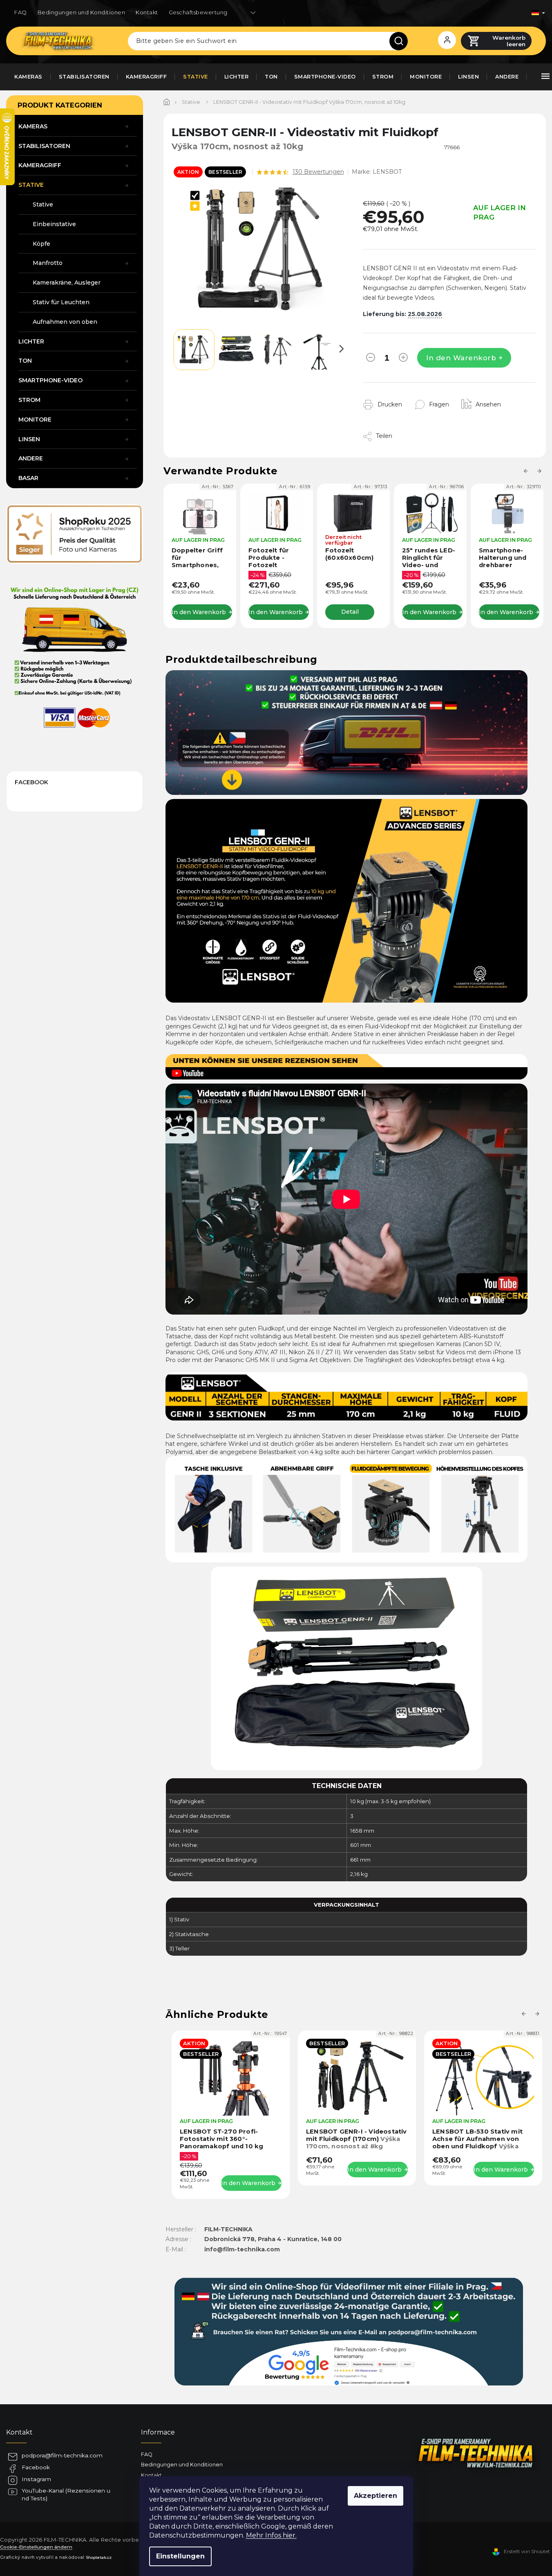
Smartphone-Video (50, 380)
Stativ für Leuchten (61, 302)
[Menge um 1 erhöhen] (403, 359)
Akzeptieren (375, 2496)
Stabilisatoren (44, 146)
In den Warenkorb (461, 358)
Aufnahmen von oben (65, 322)
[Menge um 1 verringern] (371, 359)
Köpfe (41, 244)
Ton (25, 361)
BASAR (28, 478)
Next (541, 471)
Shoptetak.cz (99, 2557)
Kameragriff (40, 165)
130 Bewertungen (318, 172)
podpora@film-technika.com (62, 2455)
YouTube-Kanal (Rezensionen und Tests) (66, 2494)
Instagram (36, 2479)
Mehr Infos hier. (271, 2535)
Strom (29, 400)
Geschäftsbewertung (198, 12)
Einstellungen (180, 2556)
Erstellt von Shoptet (527, 2551)
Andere (31, 458)
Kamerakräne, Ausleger (67, 283)
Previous (527, 471)
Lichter (31, 341)
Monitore (35, 420)
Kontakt (147, 12)
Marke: (377, 172)
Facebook (36, 2467)
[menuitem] (28, 77)
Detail (310, 612)
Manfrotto (48, 263)
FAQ (21, 12)
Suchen (402, 41)
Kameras (33, 126)
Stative (31, 185)
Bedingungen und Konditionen (82, 12)
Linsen (29, 439)
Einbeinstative (54, 224)
